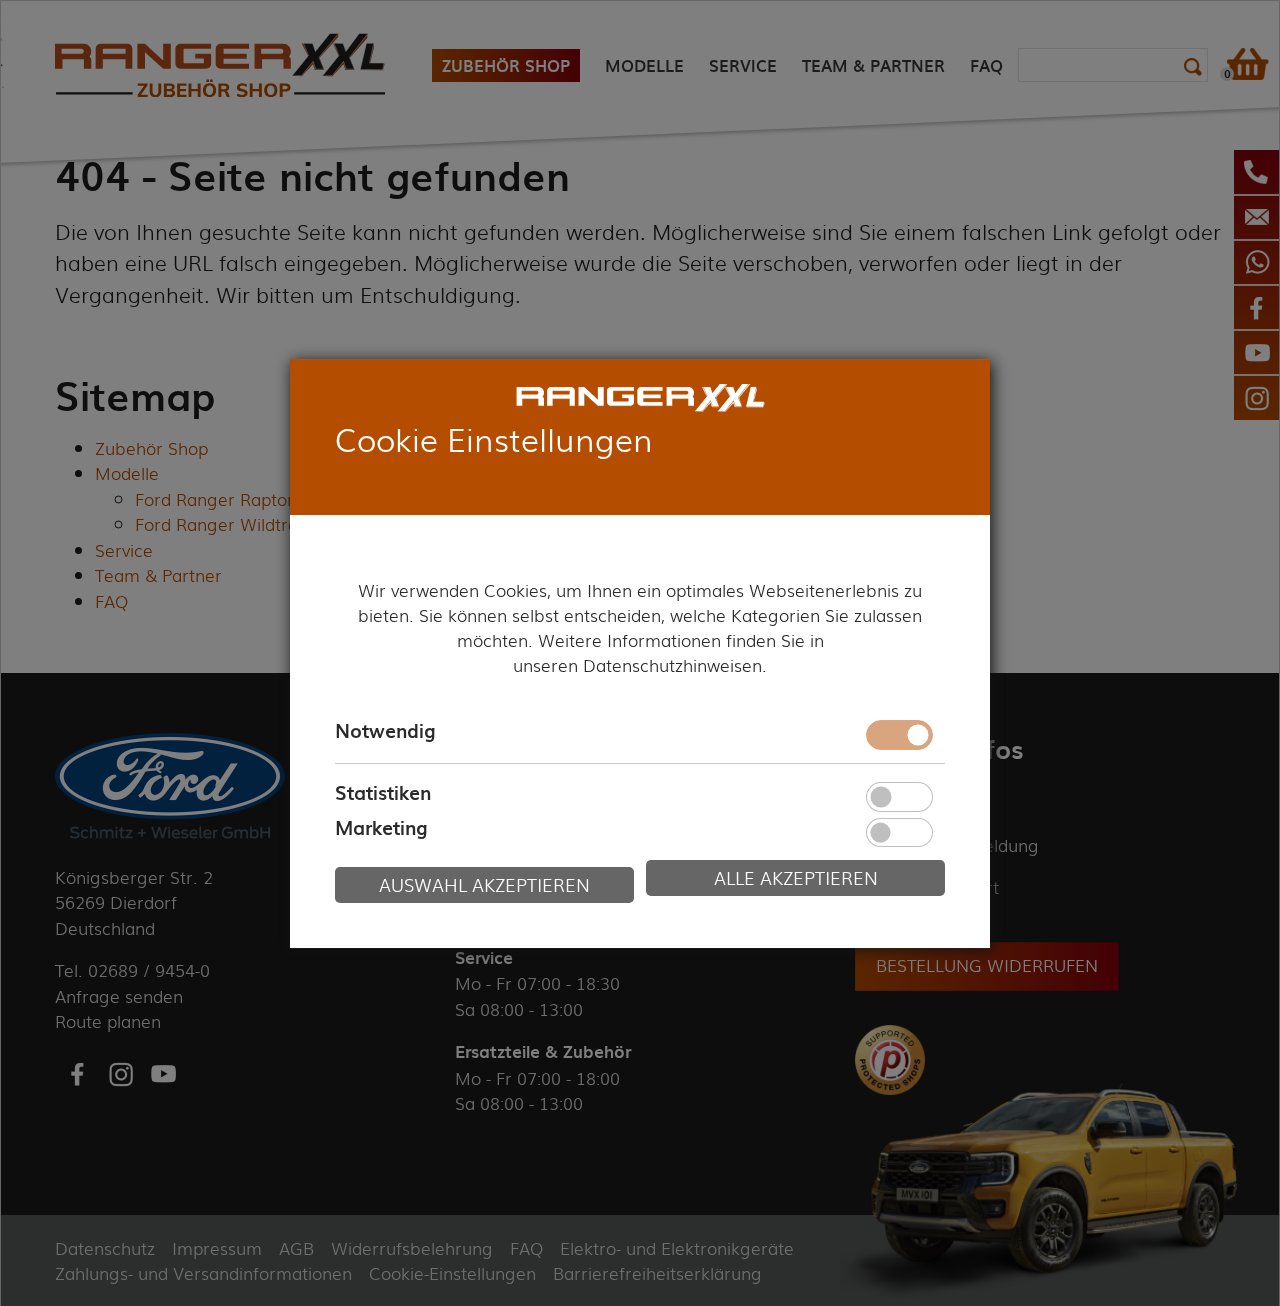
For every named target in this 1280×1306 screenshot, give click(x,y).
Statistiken (383, 792)
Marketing (381, 828)
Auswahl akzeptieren (484, 884)
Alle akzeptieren (796, 877)
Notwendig (385, 730)
